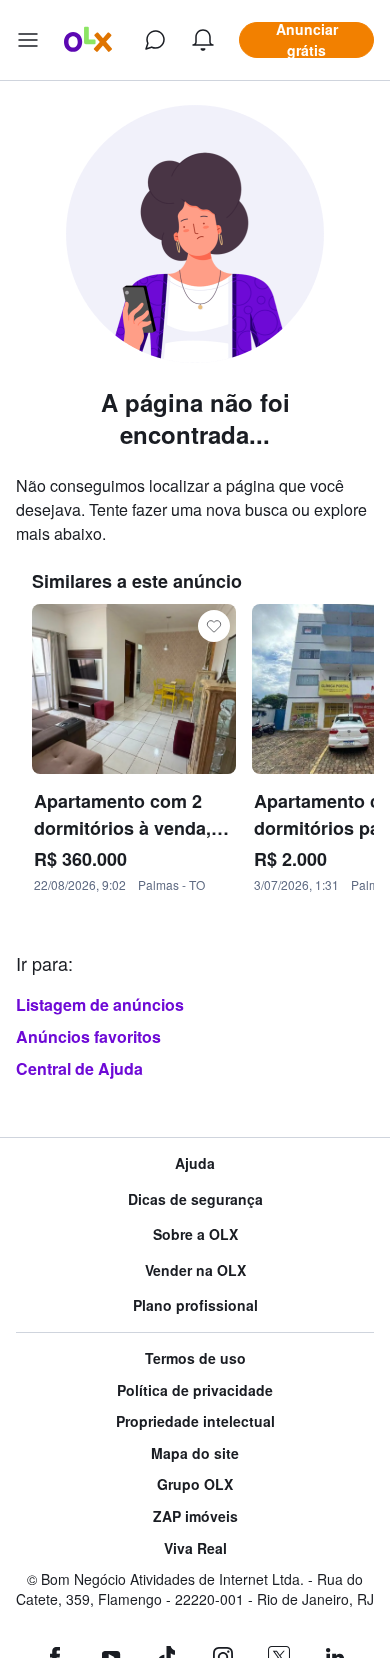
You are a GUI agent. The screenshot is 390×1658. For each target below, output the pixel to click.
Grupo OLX (195, 1484)
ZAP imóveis (195, 1516)
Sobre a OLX (195, 1234)
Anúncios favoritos (88, 1036)
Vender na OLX (195, 1270)
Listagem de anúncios (100, 1004)
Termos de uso (195, 1358)
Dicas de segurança (195, 1199)
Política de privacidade (195, 1390)
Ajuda (195, 1163)
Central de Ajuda (79, 1068)
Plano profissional (195, 1305)
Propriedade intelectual (195, 1421)
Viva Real (195, 1548)
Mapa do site (195, 1453)
